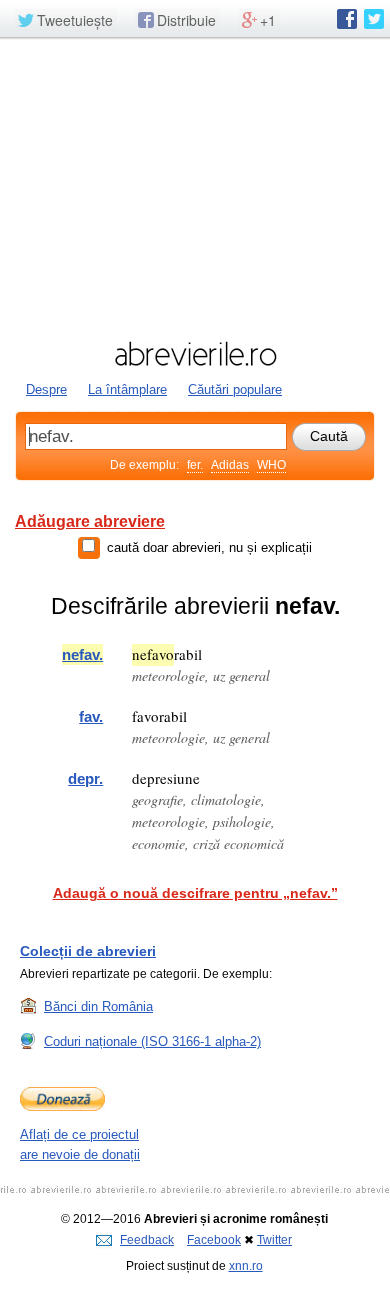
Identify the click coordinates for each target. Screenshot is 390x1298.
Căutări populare (235, 389)
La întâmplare (127, 389)
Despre (46, 389)
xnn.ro (246, 1266)
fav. (91, 716)
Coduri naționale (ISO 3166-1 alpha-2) (152, 1041)
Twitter (274, 1240)
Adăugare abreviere (90, 521)
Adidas (230, 465)
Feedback (147, 1240)
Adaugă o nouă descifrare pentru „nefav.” (195, 893)
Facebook (214, 1240)
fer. (195, 465)
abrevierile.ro (195, 354)
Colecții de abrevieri (88, 951)
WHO (271, 465)
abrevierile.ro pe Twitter (374, 19)
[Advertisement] (195, 187)
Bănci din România (98, 1006)
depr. (85, 778)
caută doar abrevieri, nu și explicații (209, 547)
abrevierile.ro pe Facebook (347, 19)
